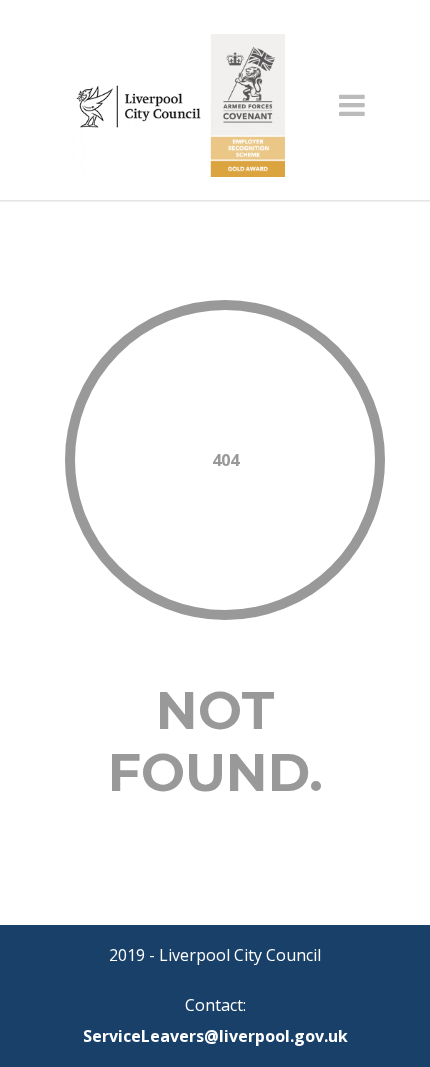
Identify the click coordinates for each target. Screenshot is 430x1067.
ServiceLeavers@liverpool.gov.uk (215, 1036)
